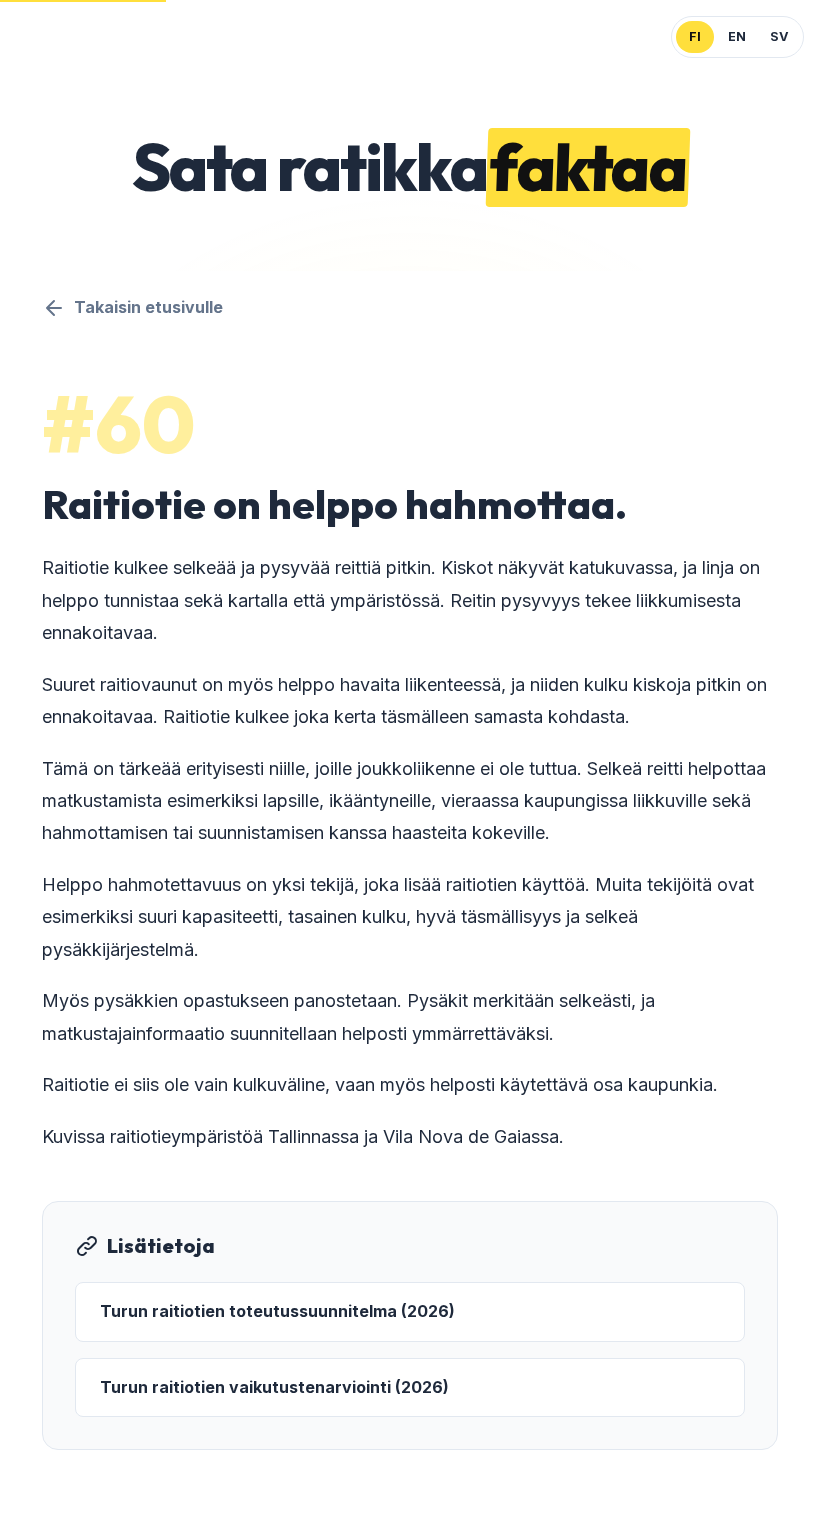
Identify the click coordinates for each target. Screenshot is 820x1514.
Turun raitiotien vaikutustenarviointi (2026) (274, 1387)
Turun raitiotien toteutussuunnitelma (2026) (277, 1311)
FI (695, 36)
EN (737, 36)
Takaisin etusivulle (148, 307)
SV (779, 36)
